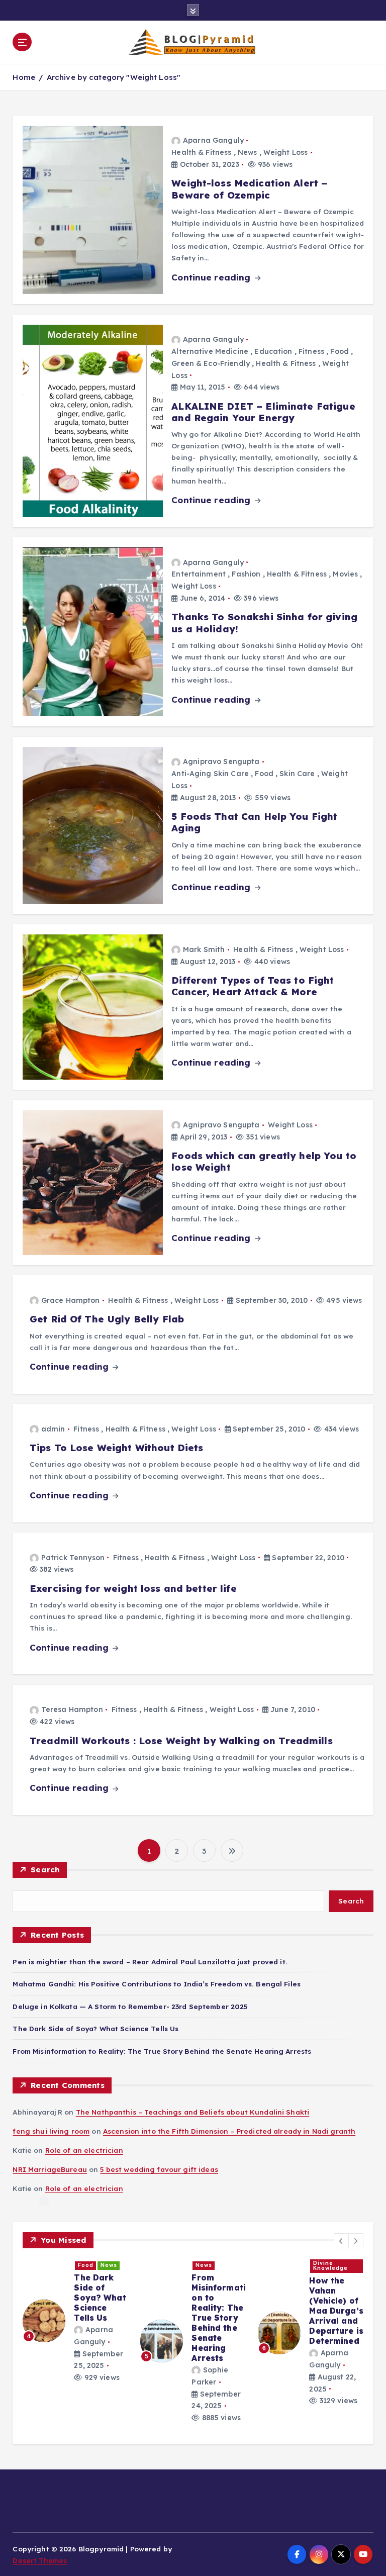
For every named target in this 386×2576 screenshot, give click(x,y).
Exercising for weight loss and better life (133, 1588)
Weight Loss (286, 152)
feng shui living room (51, 2131)
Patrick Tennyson (73, 1558)
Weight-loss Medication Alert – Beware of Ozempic (249, 189)
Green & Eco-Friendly (211, 363)
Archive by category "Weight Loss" (114, 77)
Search (45, 1870)
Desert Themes (40, 2560)
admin (53, 1429)
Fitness (311, 351)
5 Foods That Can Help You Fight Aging (254, 822)
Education (273, 351)
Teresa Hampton (72, 1709)
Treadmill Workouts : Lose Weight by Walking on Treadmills (181, 1741)
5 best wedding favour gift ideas (159, 2169)
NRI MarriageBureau (50, 2169)
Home (24, 77)
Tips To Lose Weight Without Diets (116, 1448)
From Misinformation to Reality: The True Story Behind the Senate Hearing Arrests (162, 2051)
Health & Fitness (201, 152)
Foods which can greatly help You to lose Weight (264, 1161)
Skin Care (297, 774)
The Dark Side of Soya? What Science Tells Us (95, 2028)
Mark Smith (204, 949)
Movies (345, 574)
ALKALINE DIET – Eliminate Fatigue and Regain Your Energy (263, 412)
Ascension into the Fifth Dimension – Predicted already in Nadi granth (229, 2131)
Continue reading (212, 277)
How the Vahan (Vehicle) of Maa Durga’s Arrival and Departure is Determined (336, 2311)
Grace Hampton (71, 1300)
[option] (75, 2321)
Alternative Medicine (210, 351)
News (248, 152)
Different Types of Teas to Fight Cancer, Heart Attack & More (253, 986)
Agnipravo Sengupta (221, 761)
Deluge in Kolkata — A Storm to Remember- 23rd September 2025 (130, 2006)
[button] (341, 2241)
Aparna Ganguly (213, 140)
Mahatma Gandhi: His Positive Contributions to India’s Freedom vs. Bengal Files (157, 1984)
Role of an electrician (84, 2150)
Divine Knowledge (330, 2266)
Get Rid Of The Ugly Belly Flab (107, 1319)
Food (340, 351)
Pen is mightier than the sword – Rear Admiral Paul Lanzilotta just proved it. (150, 1962)
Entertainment (199, 574)
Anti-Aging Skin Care (210, 774)
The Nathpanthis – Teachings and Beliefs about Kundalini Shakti (192, 2112)
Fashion (246, 574)
